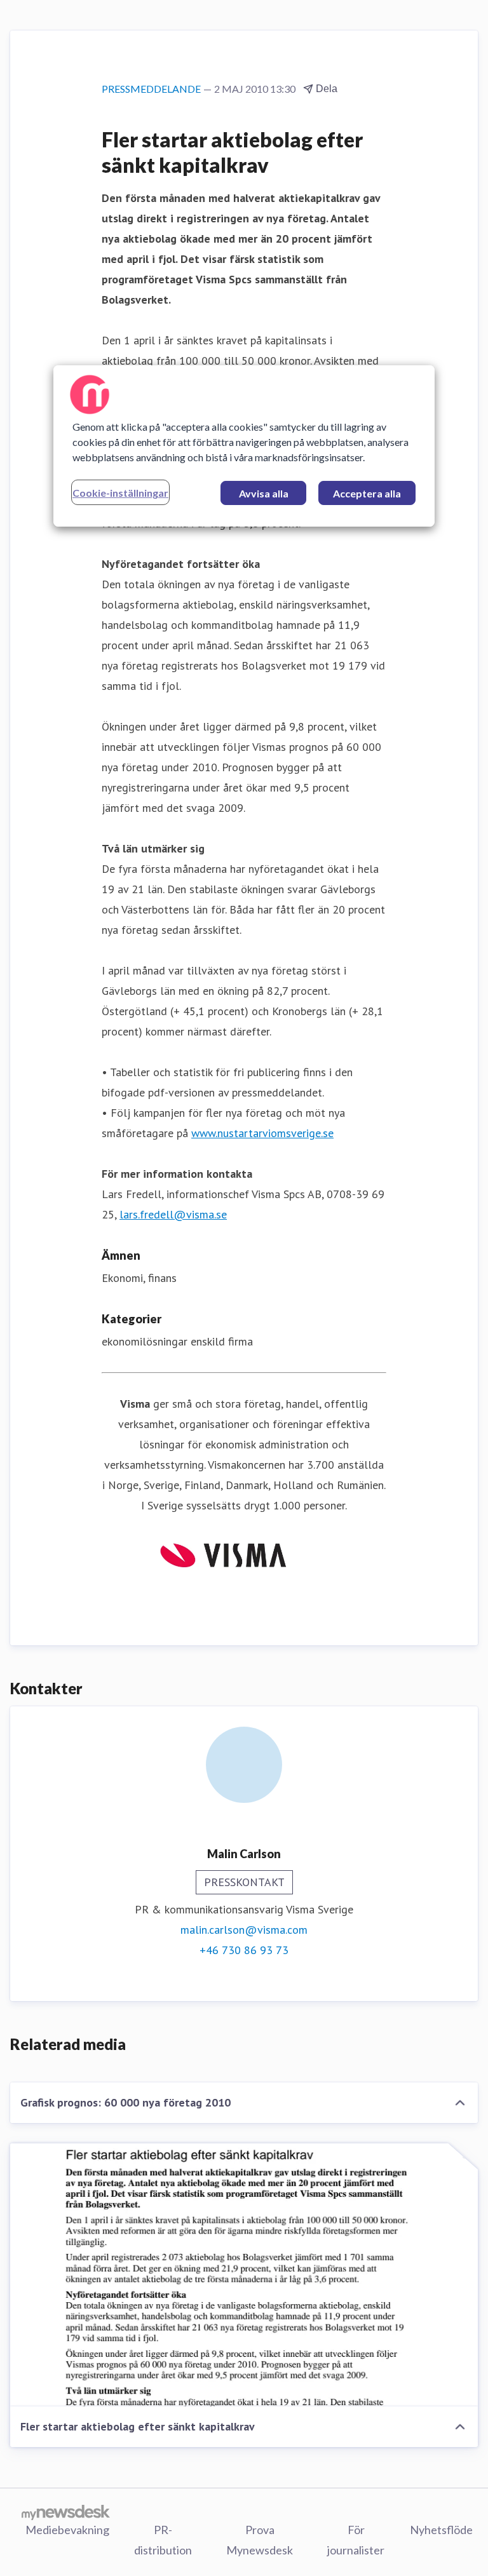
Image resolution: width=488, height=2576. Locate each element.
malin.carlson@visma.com (244, 1930)
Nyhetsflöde (441, 2530)
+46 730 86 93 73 (244, 1950)
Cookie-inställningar (120, 493)
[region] (244, 446)
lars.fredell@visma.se (173, 1214)
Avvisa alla (264, 493)
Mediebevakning (67, 2530)
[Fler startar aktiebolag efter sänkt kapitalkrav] (244, 2275)
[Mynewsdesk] (66, 2512)
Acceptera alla (367, 493)
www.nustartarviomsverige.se (262, 1133)
